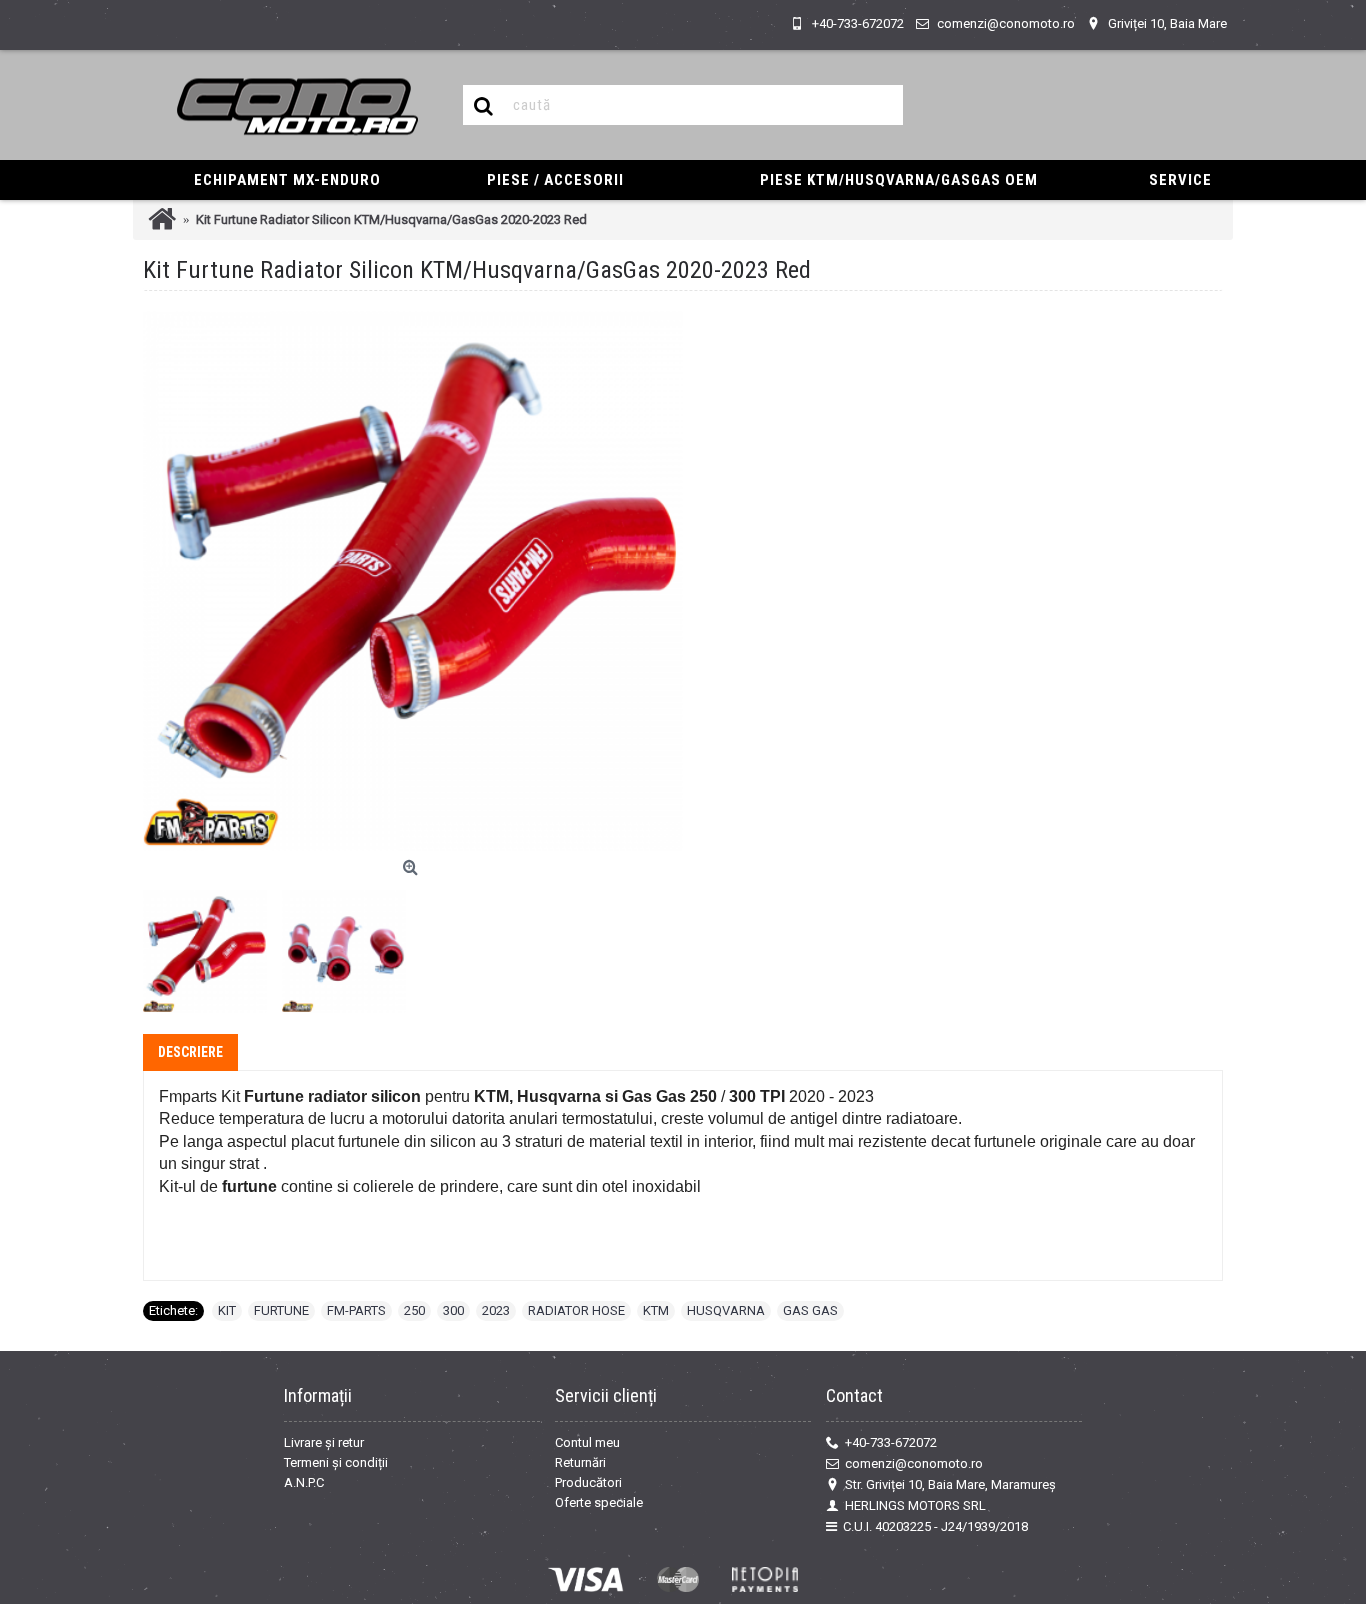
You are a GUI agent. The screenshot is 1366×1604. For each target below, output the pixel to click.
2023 (496, 1310)
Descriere (190, 1052)
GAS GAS (810, 1310)
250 (414, 1310)
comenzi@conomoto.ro (914, 1463)
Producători (588, 1482)
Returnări (580, 1462)
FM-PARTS (356, 1310)
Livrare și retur (324, 1442)
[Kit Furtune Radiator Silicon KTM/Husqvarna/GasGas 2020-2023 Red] (413, 581)
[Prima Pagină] (162, 219)
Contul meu (587, 1442)
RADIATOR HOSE (576, 1310)
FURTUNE (281, 1310)
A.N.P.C (304, 1482)
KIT (227, 1310)
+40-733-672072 (891, 1442)
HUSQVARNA (726, 1310)
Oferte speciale (599, 1502)
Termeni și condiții (336, 1462)
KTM (656, 1310)
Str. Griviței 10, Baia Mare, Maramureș (950, 1484)
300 (453, 1310)
